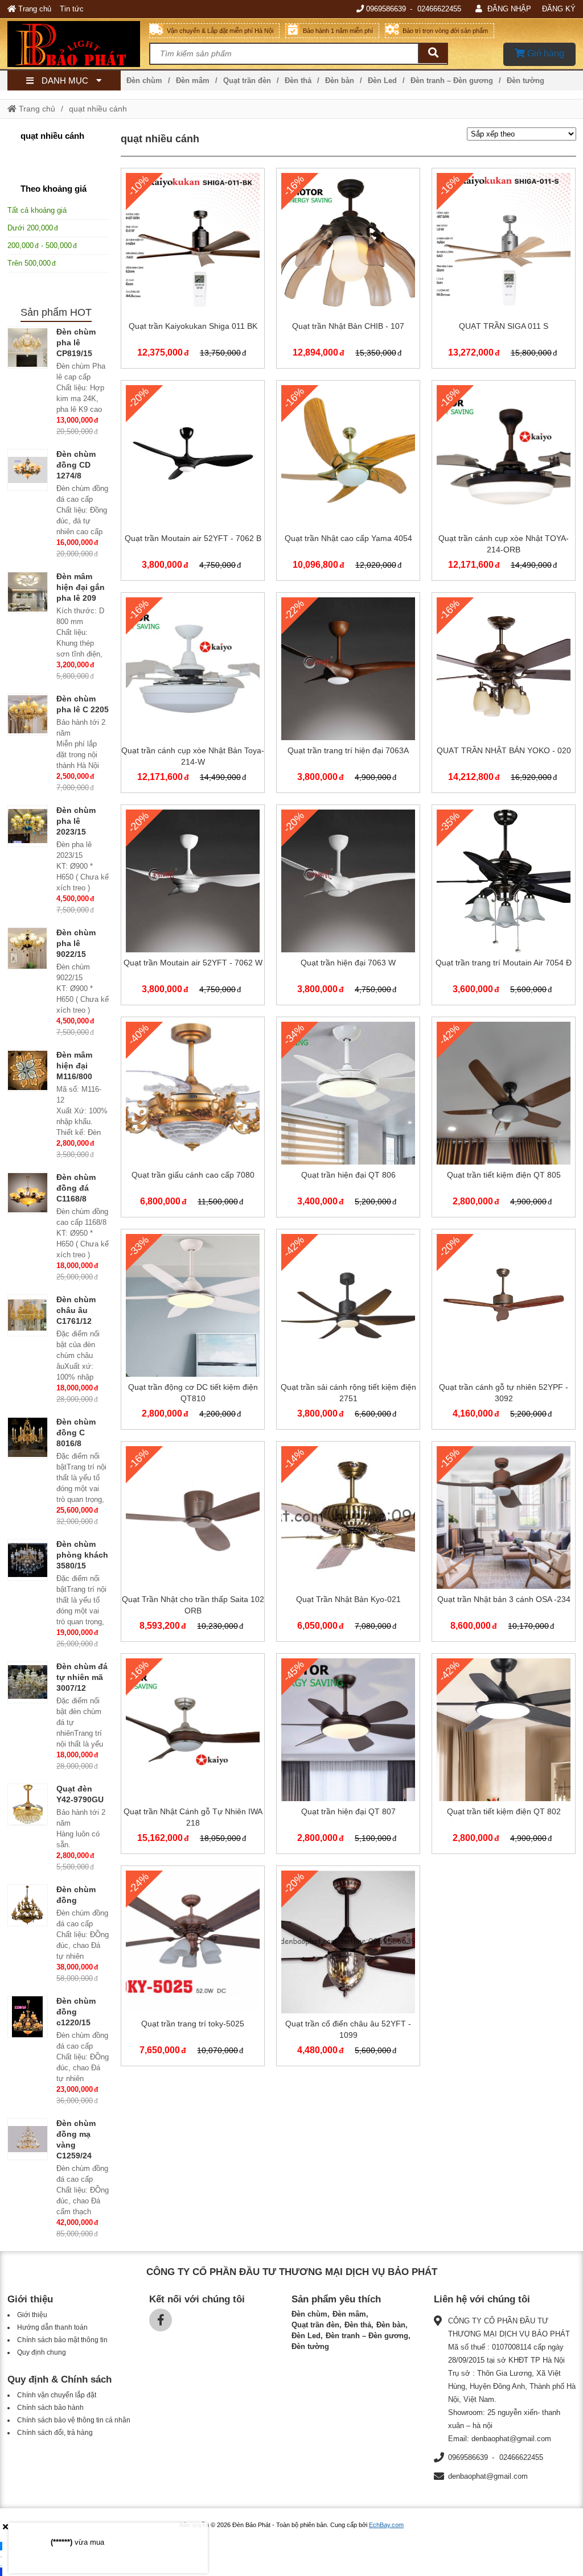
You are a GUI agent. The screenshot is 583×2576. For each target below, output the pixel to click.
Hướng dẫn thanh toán (52, 2327)
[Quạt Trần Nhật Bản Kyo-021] (348, 1544)
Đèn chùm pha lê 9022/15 (76, 943)
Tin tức (72, 9)
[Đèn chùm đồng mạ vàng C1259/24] (28, 2139)
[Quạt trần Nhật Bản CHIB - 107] (348, 271)
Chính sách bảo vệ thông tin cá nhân (74, 2420)
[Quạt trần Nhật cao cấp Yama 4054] (348, 483)
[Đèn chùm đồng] (28, 1905)
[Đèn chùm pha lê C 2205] (28, 715)
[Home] (79, 44)
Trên (29, 263)
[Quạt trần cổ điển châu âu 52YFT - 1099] (348, 1968)
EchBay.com (386, 2525)
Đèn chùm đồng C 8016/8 (76, 1433)
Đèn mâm (193, 80)
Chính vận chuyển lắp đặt (57, 2395)
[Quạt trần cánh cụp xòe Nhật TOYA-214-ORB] (504, 483)
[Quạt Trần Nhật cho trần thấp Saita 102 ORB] (193, 1544)
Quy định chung (42, 2352)
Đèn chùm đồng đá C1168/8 (76, 1188)
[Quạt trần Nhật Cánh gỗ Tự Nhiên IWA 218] (193, 1756)
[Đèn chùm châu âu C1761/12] (28, 1315)
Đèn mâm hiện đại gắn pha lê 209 (81, 587)
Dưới (30, 228)
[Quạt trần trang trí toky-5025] (193, 1968)
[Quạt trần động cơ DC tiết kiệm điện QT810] (193, 1332)
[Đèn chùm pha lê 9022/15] (28, 948)
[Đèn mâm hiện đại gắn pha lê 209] (28, 592)
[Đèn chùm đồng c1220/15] (28, 2017)
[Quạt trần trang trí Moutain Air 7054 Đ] (504, 907)
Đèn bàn (340, 80)
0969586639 (386, 9)
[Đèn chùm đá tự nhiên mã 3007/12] (28, 1682)
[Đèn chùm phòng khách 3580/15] (28, 1560)
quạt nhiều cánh (98, 109)
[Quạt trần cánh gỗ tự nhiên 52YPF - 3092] (504, 1332)
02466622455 (439, 9)
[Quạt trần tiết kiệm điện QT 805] (504, 1119)
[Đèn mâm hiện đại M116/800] (28, 1071)
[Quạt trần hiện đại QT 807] (348, 1756)
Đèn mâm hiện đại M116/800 (74, 1066)
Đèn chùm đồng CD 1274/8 (76, 465)
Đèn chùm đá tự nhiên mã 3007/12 (82, 1677)
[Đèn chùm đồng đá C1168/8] (28, 1193)
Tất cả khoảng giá (37, 210)
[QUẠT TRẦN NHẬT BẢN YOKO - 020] (504, 695)
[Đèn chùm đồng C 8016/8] (28, 1438)
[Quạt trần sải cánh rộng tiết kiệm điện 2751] (348, 1332)
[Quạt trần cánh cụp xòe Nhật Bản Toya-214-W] (193, 695)
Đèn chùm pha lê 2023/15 (76, 821)
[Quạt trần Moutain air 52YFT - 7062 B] (193, 483)
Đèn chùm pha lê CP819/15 (76, 342)
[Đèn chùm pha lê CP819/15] (28, 348)
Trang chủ (34, 9)
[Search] (433, 53)
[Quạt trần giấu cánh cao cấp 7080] (193, 1119)
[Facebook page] (161, 2320)
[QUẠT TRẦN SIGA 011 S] (504, 271)
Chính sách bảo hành (50, 2408)
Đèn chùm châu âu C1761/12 (76, 1310)
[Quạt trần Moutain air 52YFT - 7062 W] (193, 907)
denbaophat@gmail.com (488, 2476)
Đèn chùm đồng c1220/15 (76, 2012)
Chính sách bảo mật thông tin (62, 2340)
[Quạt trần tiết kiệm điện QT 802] (504, 1756)
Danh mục (65, 80)
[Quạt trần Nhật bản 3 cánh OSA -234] (504, 1544)
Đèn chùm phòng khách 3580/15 (82, 1555)
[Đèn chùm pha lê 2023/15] (28, 826)
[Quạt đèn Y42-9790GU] (28, 1805)
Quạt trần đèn (247, 80)
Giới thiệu (32, 2315)
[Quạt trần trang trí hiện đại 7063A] (348, 695)
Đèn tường (525, 80)
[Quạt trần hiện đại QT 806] (348, 1119)
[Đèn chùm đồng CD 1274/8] (28, 470)
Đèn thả (298, 80)
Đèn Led (382, 80)
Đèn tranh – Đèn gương (452, 80)
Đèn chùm (144, 80)
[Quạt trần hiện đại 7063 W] (348, 907)
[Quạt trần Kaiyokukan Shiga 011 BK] (193, 271)
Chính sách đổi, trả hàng (55, 2433)
